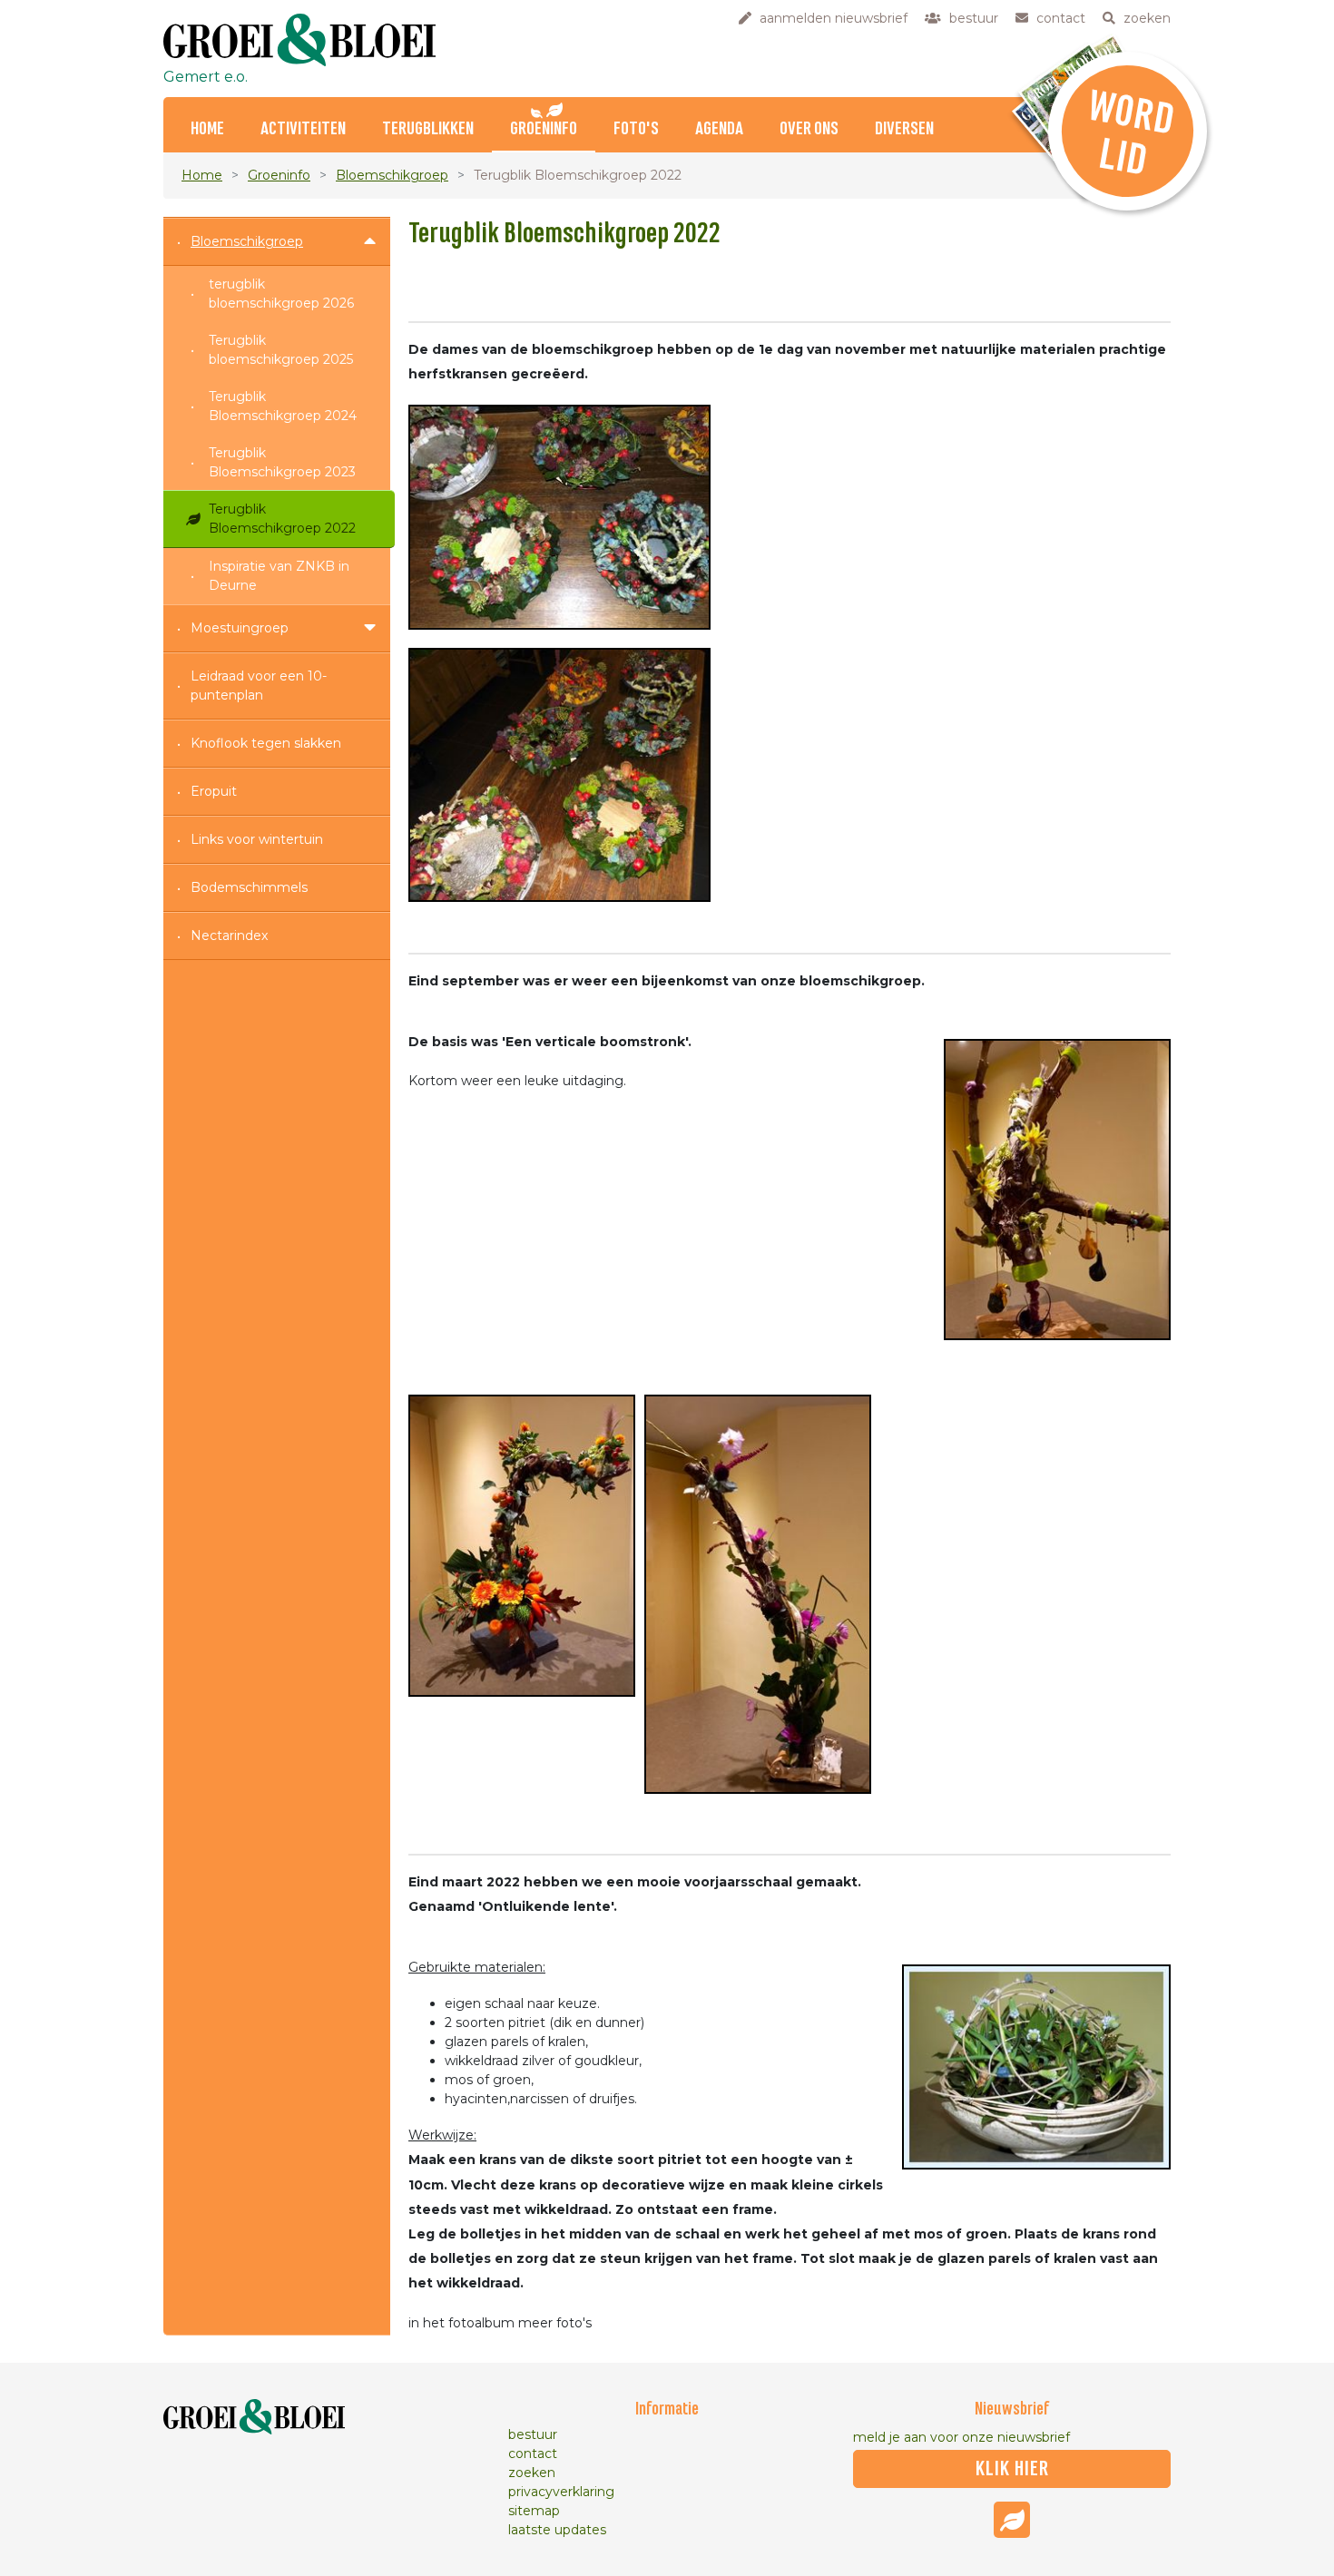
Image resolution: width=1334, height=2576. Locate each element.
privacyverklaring (561, 2492)
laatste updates (557, 2530)
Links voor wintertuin (257, 839)
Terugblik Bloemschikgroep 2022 (282, 519)
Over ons (809, 129)
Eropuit (214, 791)
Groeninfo (544, 129)
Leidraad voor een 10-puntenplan (259, 686)
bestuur (533, 2434)
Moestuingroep (240, 628)
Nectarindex (229, 935)
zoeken (532, 2473)
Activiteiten (303, 129)
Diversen (904, 129)
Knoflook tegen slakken (266, 743)
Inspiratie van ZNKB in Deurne (279, 576)
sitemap (534, 2511)
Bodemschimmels (249, 887)
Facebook (1012, 2520)
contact (533, 2454)
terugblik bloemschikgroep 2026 (281, 294)
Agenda (719, 129)
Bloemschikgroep (392, 175)
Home (207, 129)
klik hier (1012, 2469)
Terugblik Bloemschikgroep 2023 (282, 462)
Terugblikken (428, 129)
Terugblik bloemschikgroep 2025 (281, 350)
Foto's (636, 129)
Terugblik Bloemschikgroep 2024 (283, 406)
